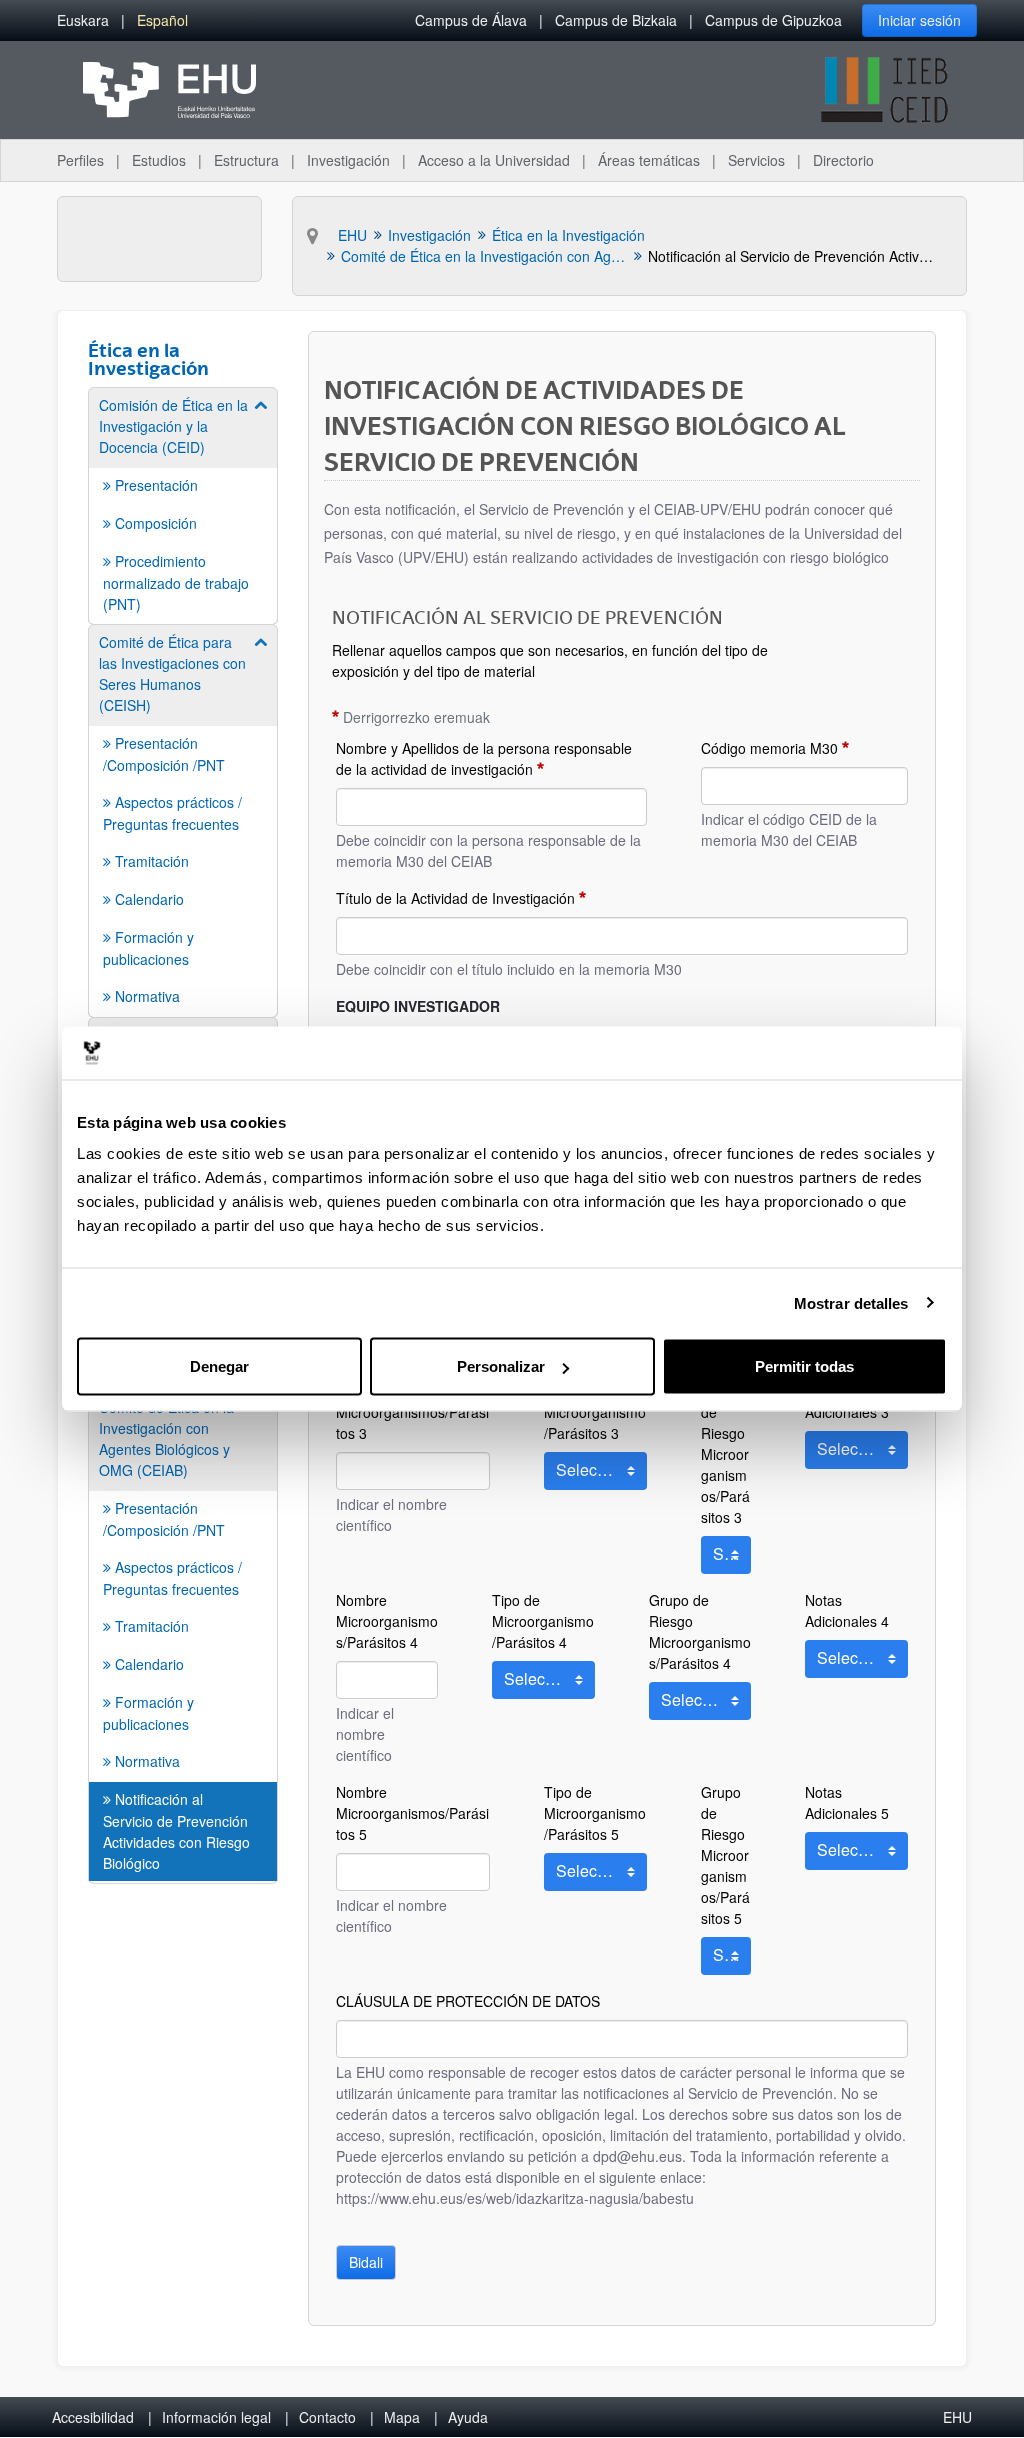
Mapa (402, 2417)
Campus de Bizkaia (616, 20)
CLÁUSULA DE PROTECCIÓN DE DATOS (468, 2001)
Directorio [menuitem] (843, 160)
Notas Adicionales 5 (847, 1802)
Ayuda (468, 2417)
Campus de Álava (471, 20)
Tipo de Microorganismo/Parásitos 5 (595, 1813)
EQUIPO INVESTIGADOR (418, 1006)
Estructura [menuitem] (246, 160)
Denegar (219, 1366)
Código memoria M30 (769, 748)
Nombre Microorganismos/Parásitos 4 (387, 1621)
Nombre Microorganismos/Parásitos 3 (412, 1412)
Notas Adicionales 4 (847, 1610)
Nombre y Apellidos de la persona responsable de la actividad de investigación (484, 758)
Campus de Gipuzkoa (773, 20)
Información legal (216, 2417)
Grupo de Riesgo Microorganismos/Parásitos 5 (725, 1855)
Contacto (327, 2417)
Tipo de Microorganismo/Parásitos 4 (543, 1621)
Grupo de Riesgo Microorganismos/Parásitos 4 (700, 1631)
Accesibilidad (93, 2417)
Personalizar (501, 1366)
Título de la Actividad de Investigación (455, 898)
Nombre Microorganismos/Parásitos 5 (412, 1813)
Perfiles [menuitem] (80, 160)
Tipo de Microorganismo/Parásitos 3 (595, 1412)
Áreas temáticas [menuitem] (649, 160)
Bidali (366, 2262)
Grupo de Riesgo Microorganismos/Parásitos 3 (725, 1454)
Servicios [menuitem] (756, 160)
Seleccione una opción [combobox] (596, 1474)
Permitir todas (804, 1366)
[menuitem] (83, 20)
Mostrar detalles (851, 1302)
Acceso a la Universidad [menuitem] (494, 160)
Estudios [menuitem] (159, 160)
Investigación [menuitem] (348, 160)
